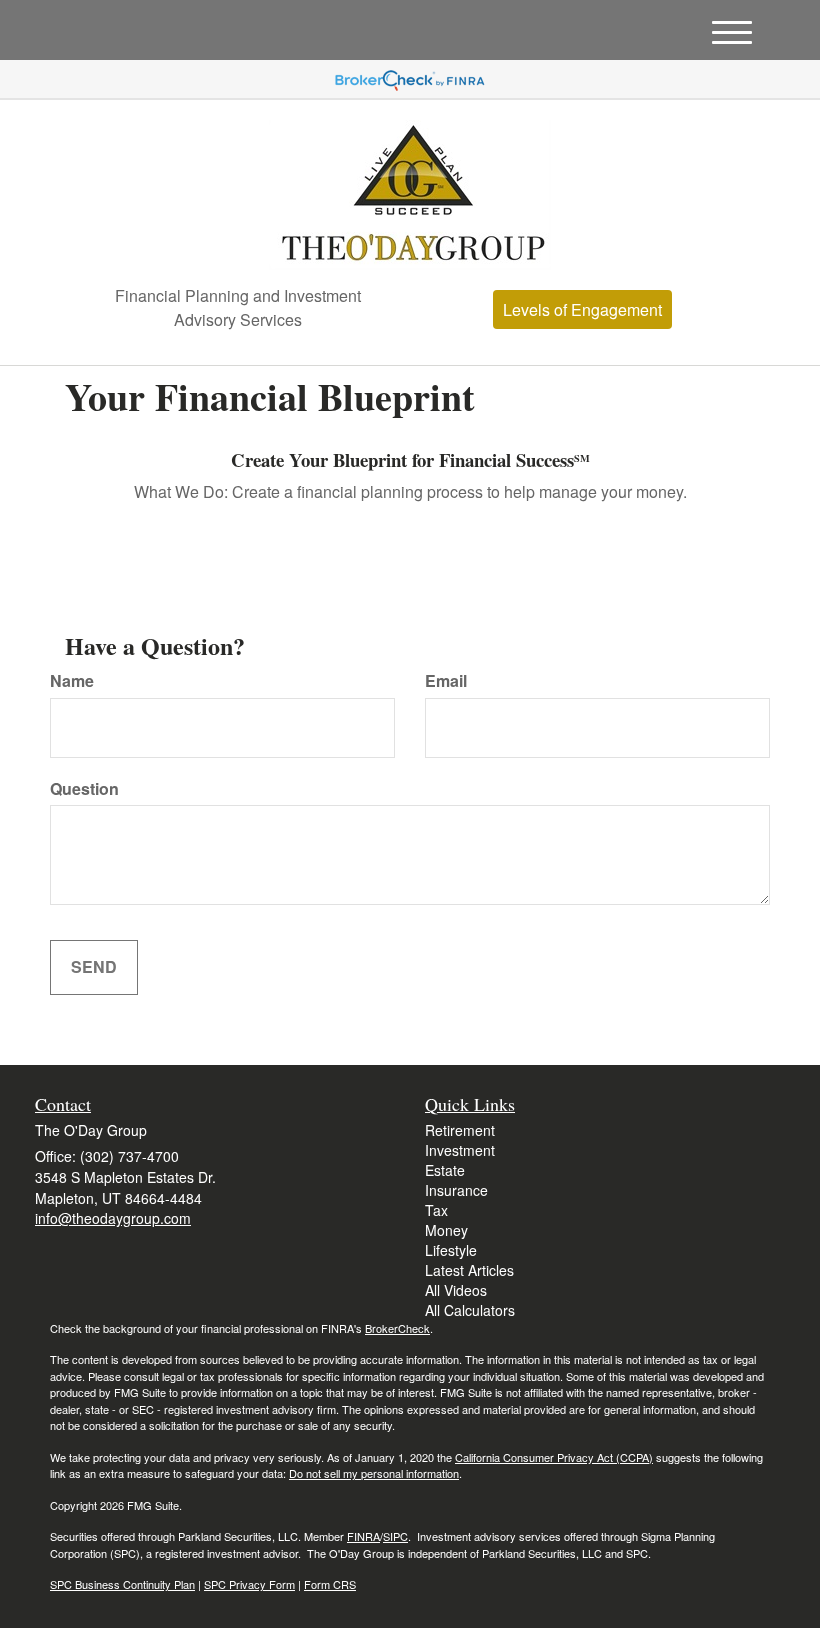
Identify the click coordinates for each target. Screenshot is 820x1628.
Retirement (460, 1130)
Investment (460, 1150)
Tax (436, 1210)
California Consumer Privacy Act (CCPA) (554, 1457)
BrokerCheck (397, 1328)
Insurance (456, 1190)
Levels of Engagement (582, 309)
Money (446, 1230)
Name (72, 681)
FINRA (363, 1536)
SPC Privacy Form (249, 1584)
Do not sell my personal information (374, 1473)
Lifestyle (451, 1250)
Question (84, 789)
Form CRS (330, 1584)
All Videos (456, 1290)
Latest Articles (469, 1270)
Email (446, 681)
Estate (445, 1170)
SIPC (395, 1536)
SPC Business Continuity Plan (122, 1584)
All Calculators (470, 1310)
